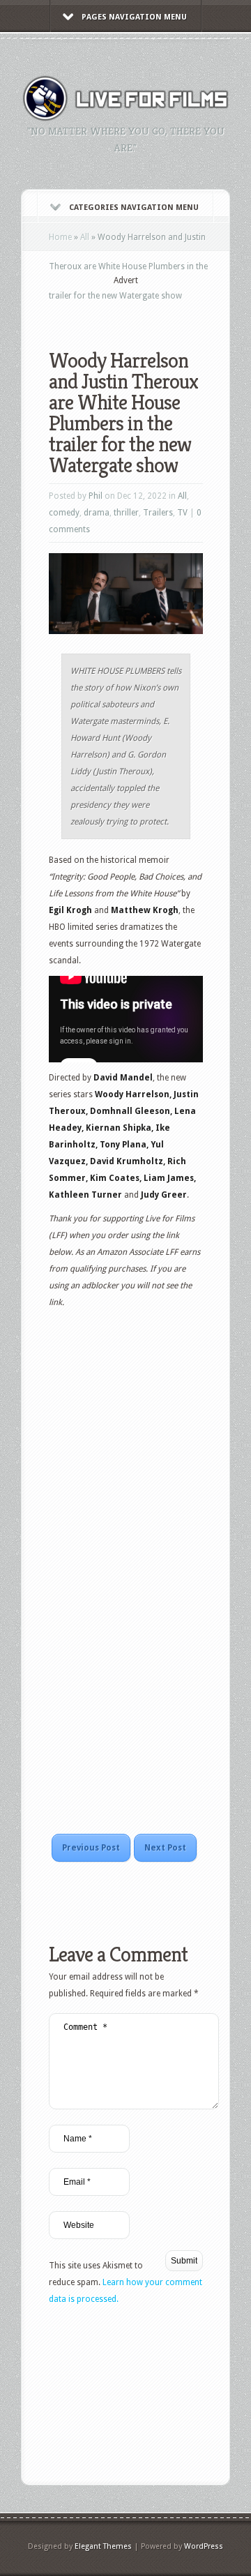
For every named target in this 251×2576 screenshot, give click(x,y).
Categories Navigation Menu (134, 208)
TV (182, 513)
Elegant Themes (103, 2546)
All (85, 237)
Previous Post (91, 1848)
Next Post (165, 1848)
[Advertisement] (150, 308)
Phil (96, 496)
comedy (64, 513)
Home (60, 237)
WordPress (204, 2546)
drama (97, 513)
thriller (126, 513)
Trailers (158, 513)
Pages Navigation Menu (134, 17)
